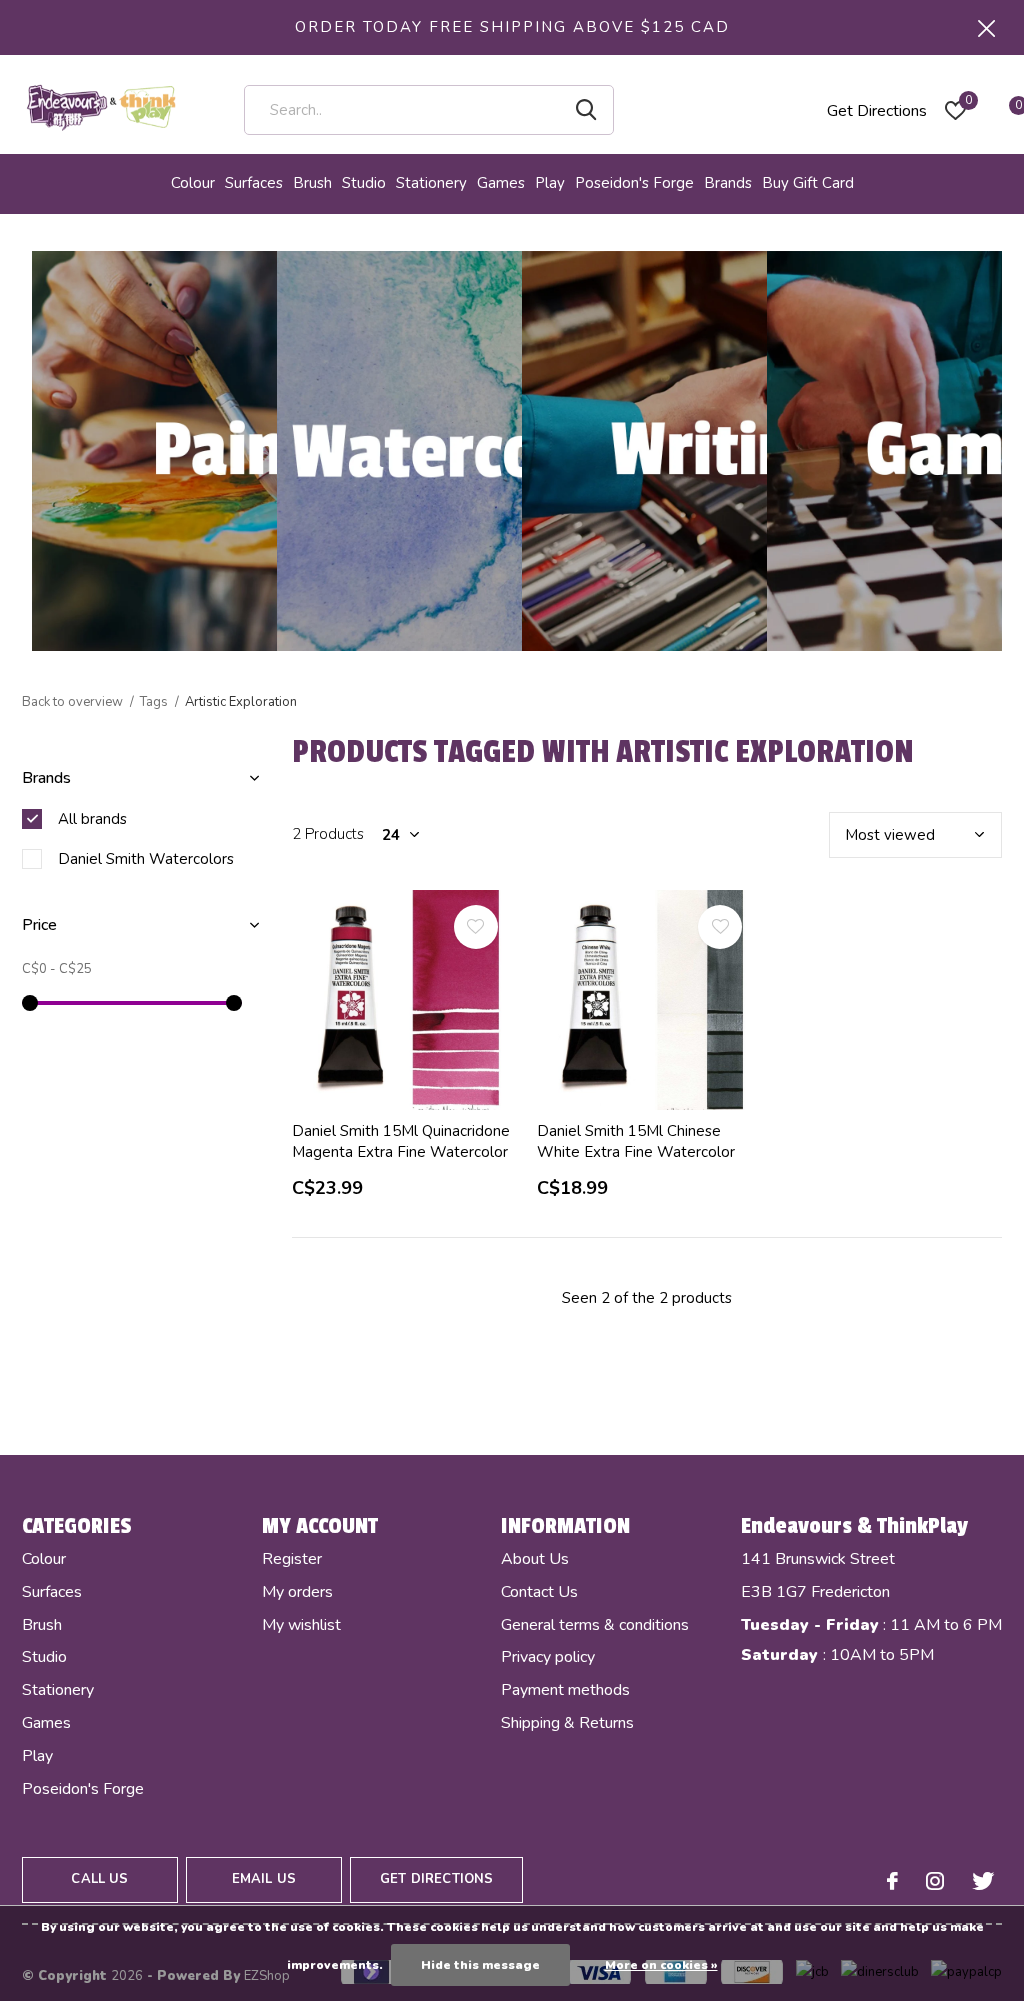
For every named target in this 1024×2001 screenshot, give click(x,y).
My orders (297, 1592)
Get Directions (877, 111)
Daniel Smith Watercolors (146, 859)
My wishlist (301, 1625)
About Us (535, 1559)
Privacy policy (548, 1657)
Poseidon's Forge (634, 183)
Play (550, 183)
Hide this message (480, 1965)
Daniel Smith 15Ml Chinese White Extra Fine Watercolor (636, 1141)
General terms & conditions (595, 1625)
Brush (312, 183)
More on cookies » (661, 1965)
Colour (193, 183)
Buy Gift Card (808, 183)
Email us (264, 1879)
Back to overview (72, 702)
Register (292, 1559)
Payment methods (565, 1690)
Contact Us (539, 1592)
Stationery (431, 183)
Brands (728, 183)
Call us (99, 1879)
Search (586, 110)
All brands (92, 819)
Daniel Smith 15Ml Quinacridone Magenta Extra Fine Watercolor (401, 1141)
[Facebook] (892, 1881)
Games (501, 183)
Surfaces (254, 183)
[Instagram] (935, 1881)
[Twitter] (983, 1881)
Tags (154, 702)
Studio (364, 183)
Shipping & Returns (567, 1723)
